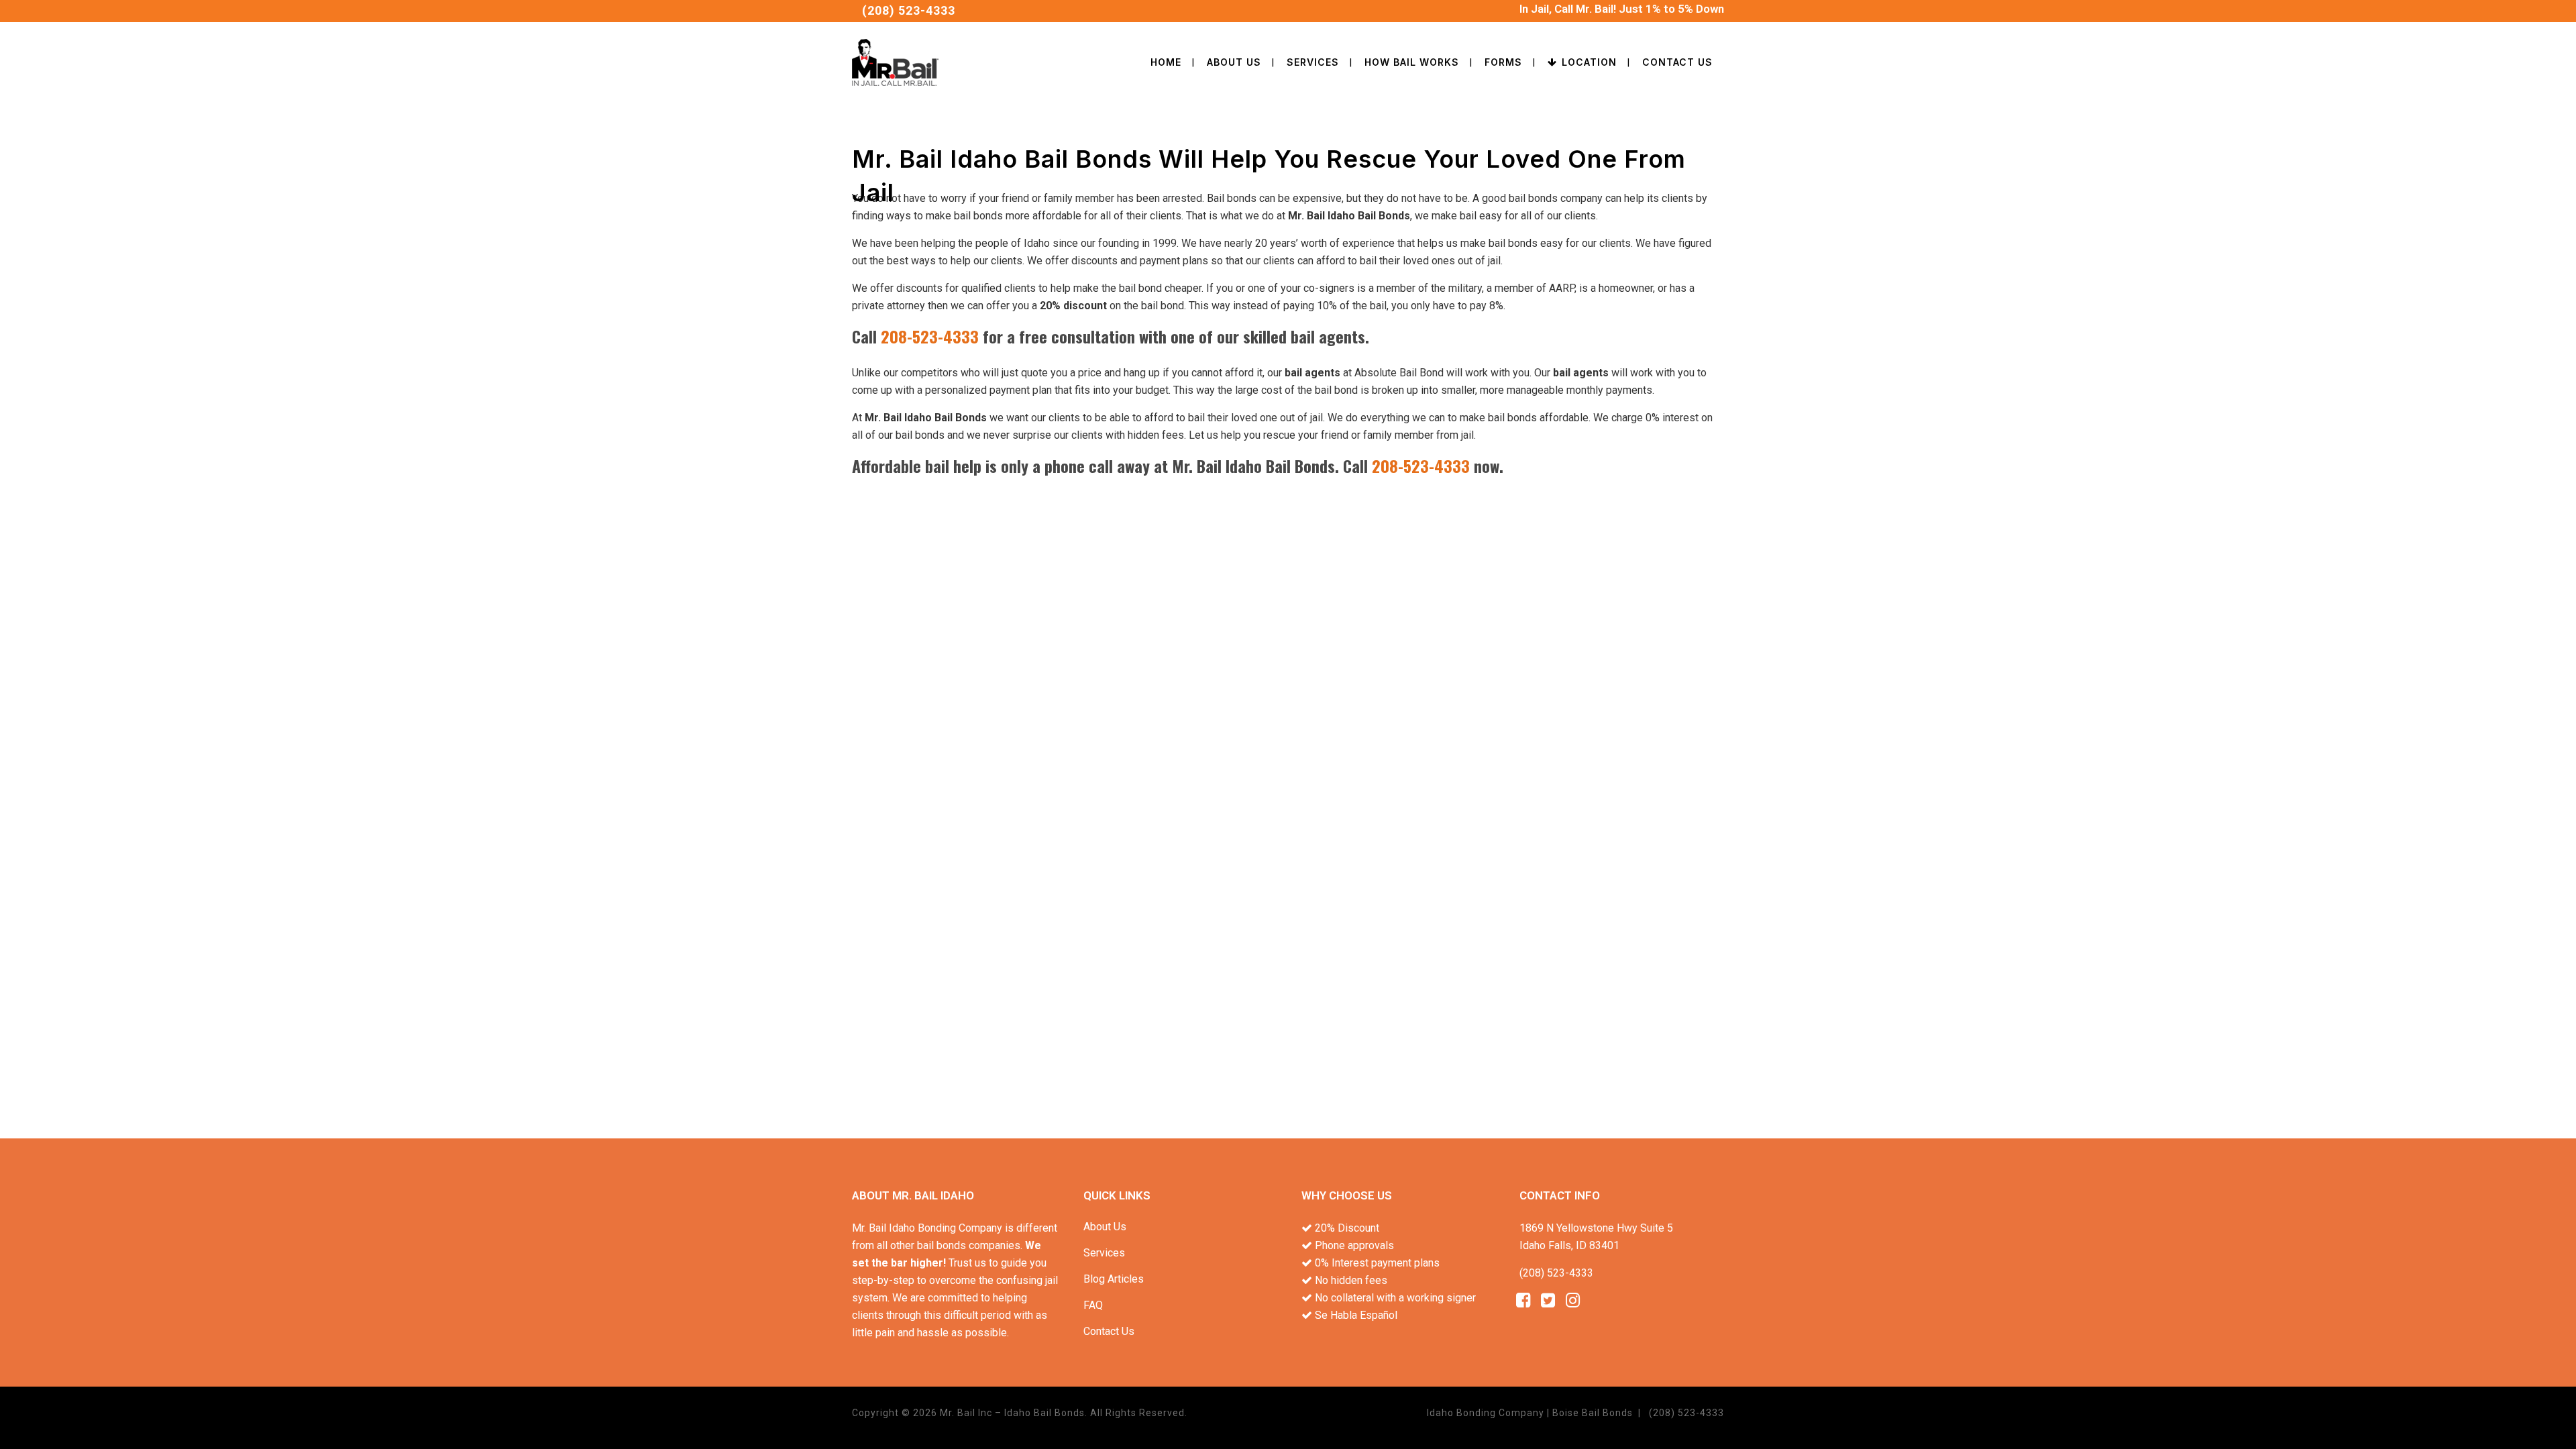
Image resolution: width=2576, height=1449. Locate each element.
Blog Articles (1114, 1279)
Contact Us (1109, 1331)
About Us (1105, 1227)
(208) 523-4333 (909, 10)
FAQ (1093, 1305)
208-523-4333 (930, 336)
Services (1104, 1253)
